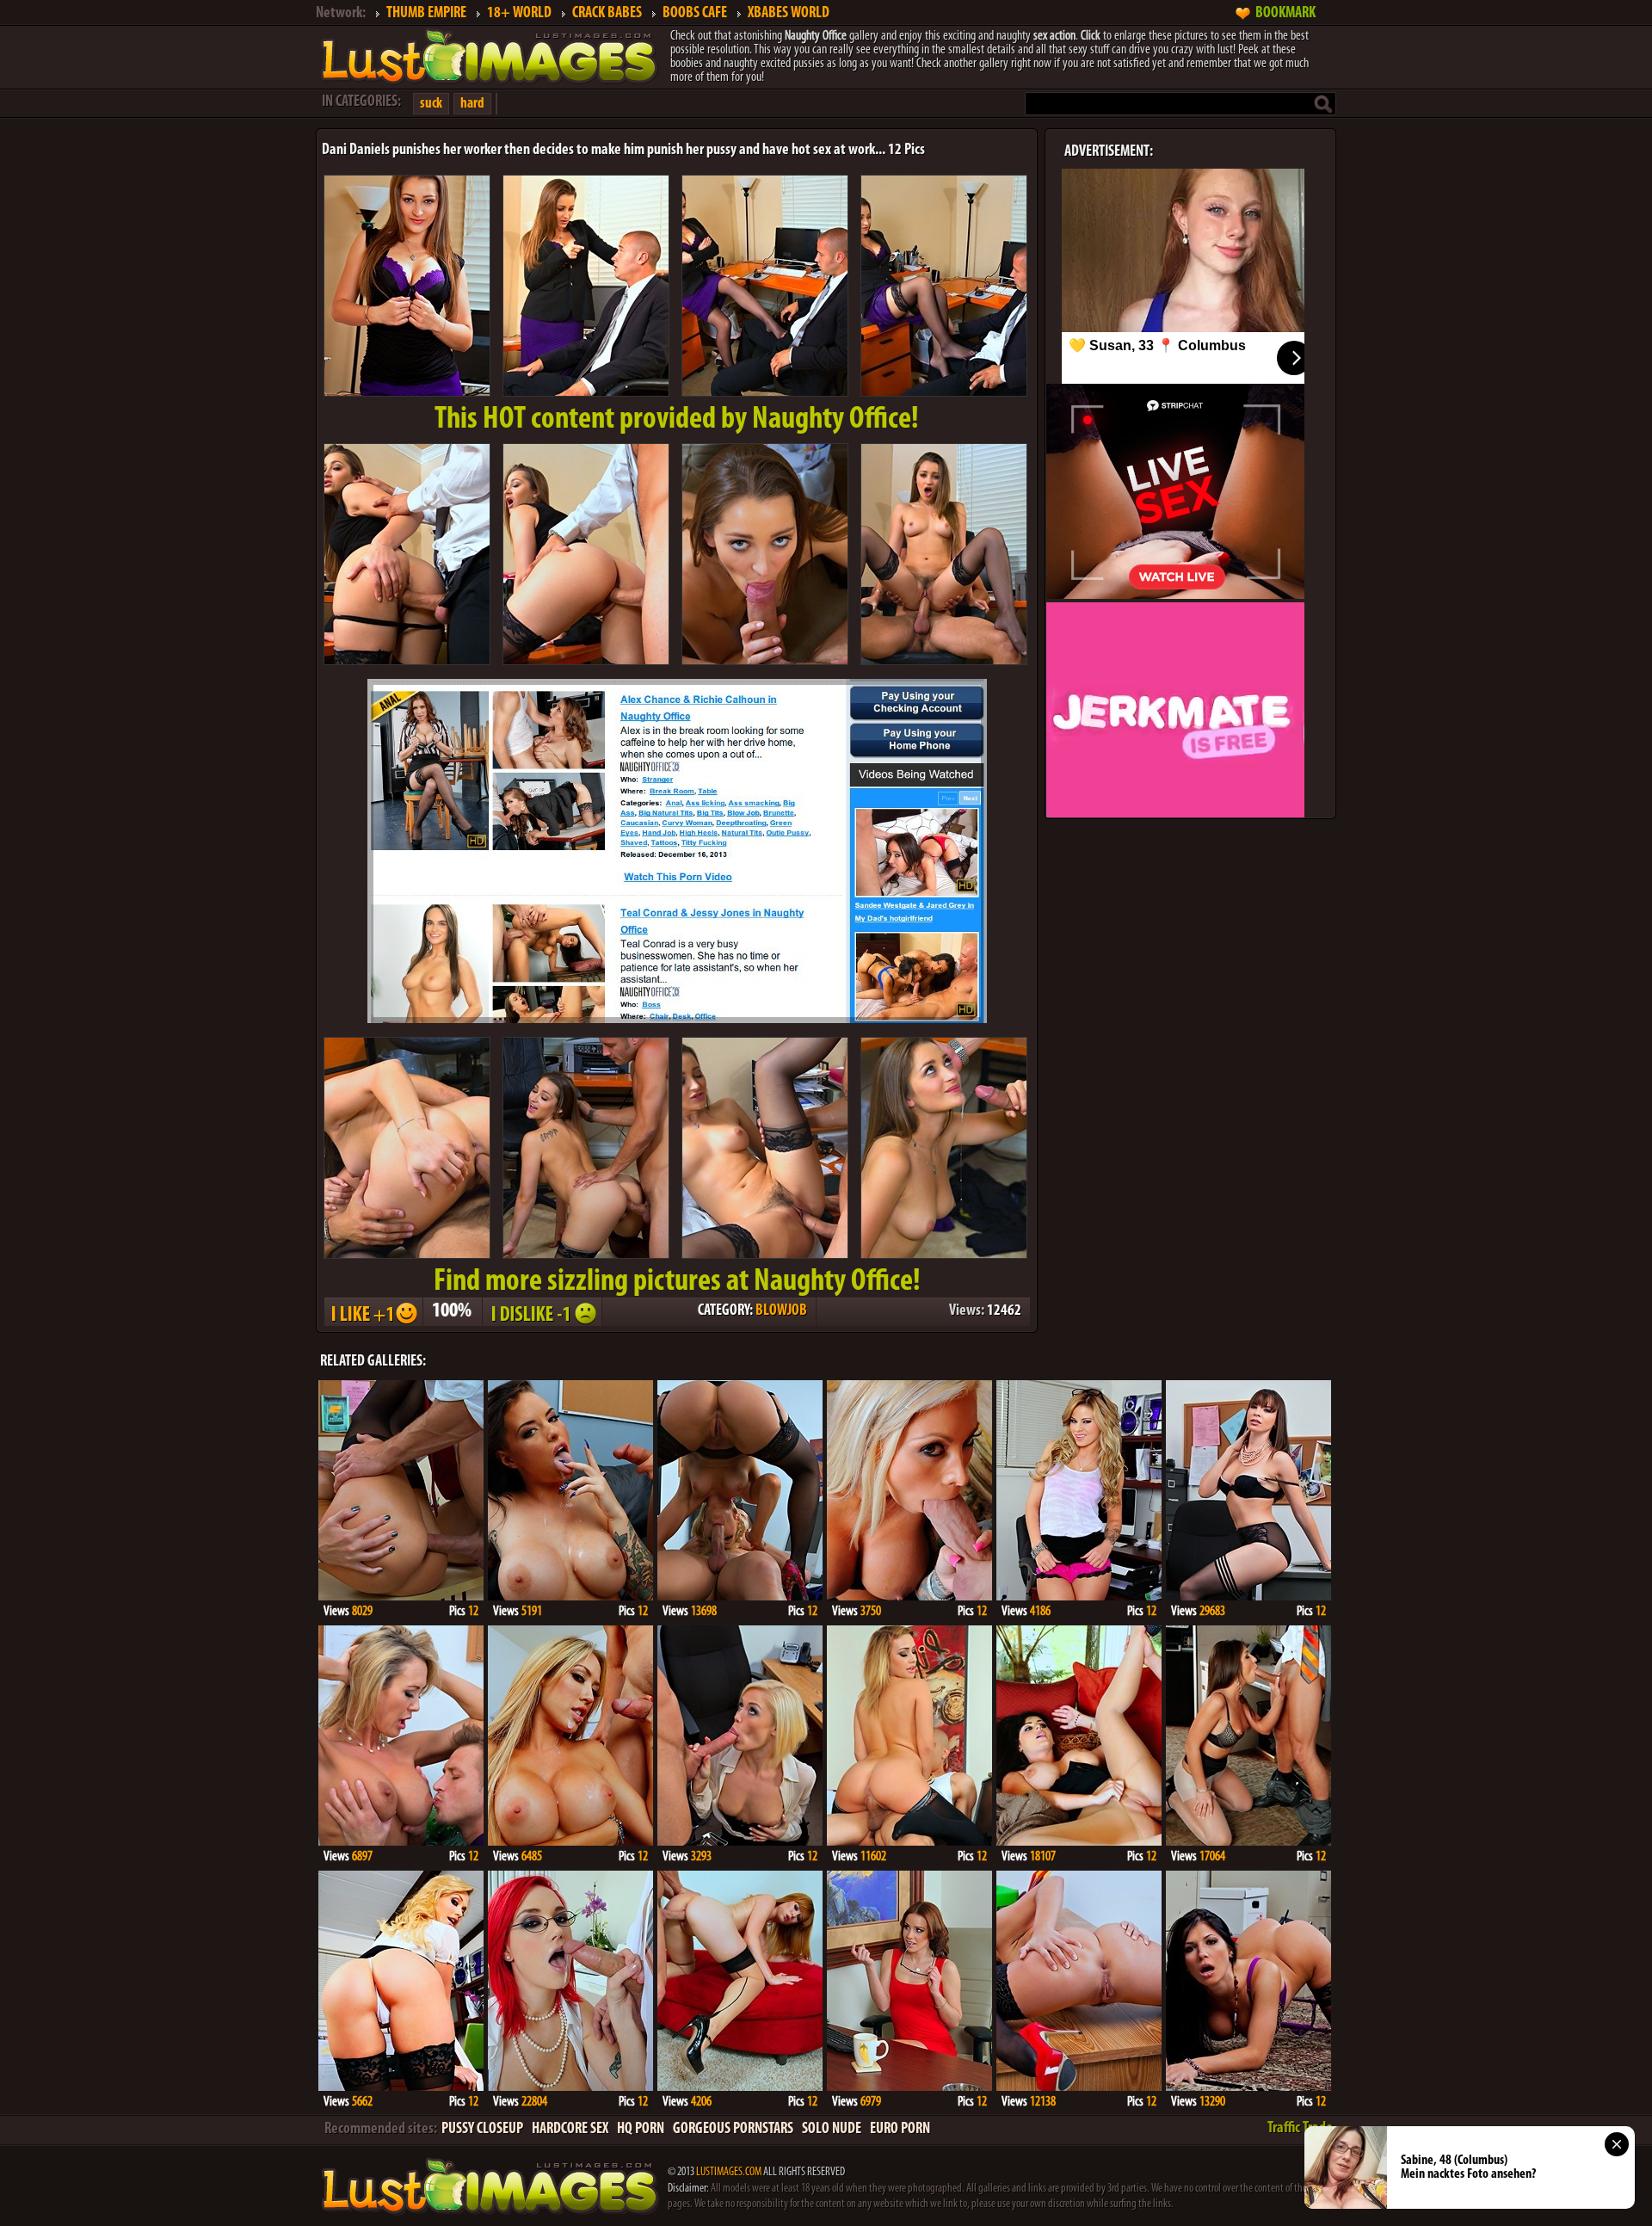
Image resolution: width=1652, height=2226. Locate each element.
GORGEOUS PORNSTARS (733, 2130)
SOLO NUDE (832, 2130)
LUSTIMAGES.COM (729, 2172)
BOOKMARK (1285, 14)
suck (431, 104)
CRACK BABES (607, 14)
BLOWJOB (781, 1311)
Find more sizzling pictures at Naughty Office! (677, 1282)
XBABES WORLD (789, 14)
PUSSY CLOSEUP (482, 2130)
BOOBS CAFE (695, 14)
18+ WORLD (519, 14)
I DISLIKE (541, 1312)
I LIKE (373, 1312)
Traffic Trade (1300, 2129)
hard (472, 104)
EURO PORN (900, 2130)
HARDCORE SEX (570, 2130)
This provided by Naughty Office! (677, 420)
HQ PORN (641, 2130)
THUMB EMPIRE (426, 14)
